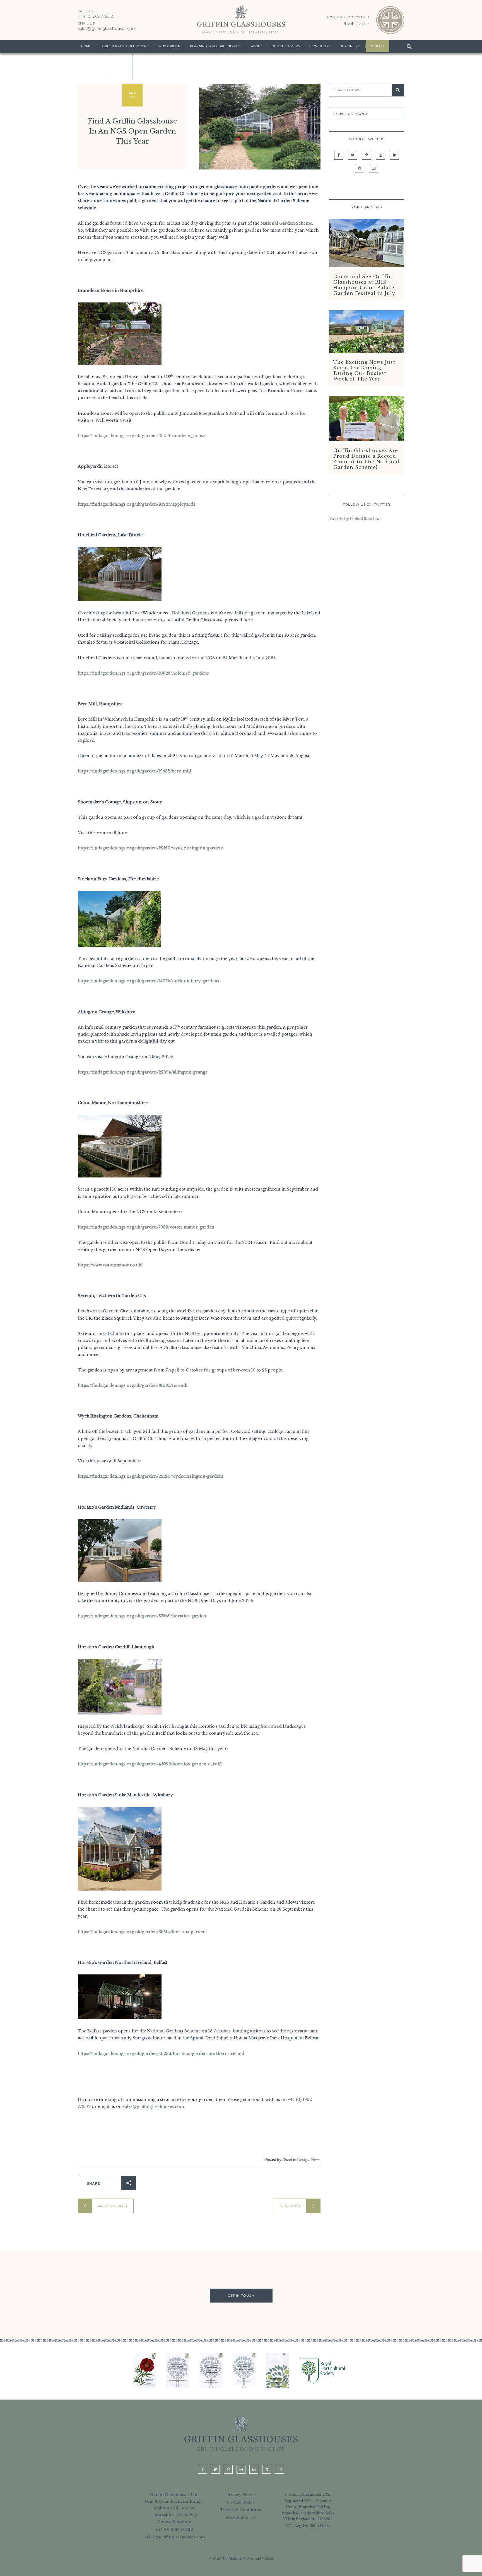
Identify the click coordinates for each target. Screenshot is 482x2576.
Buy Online (350, 46)
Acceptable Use (241, 2517)
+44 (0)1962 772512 (95, 16)
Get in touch (241, 2296)
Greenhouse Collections (126, 46)
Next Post (290, 2206)
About (256, 46)
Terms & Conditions (241, 2510)
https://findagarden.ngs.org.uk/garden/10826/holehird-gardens (143, 673)
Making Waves (241, 2558)
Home (86, 46)
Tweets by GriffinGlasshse (355, 519)
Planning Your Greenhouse (216, 46)
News (316, 2160)
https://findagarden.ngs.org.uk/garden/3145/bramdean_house (142, 436)
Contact (377, 46)
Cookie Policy (241, 2502)
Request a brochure (347, 17)
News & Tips (320, 46)
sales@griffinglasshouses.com (107, 28)
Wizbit (268, 2558)
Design (303, 2160)
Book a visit (355, 23)
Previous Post (113, 2206)
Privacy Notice (241, 2494)
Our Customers (286, 46)
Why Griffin (169, 46)
